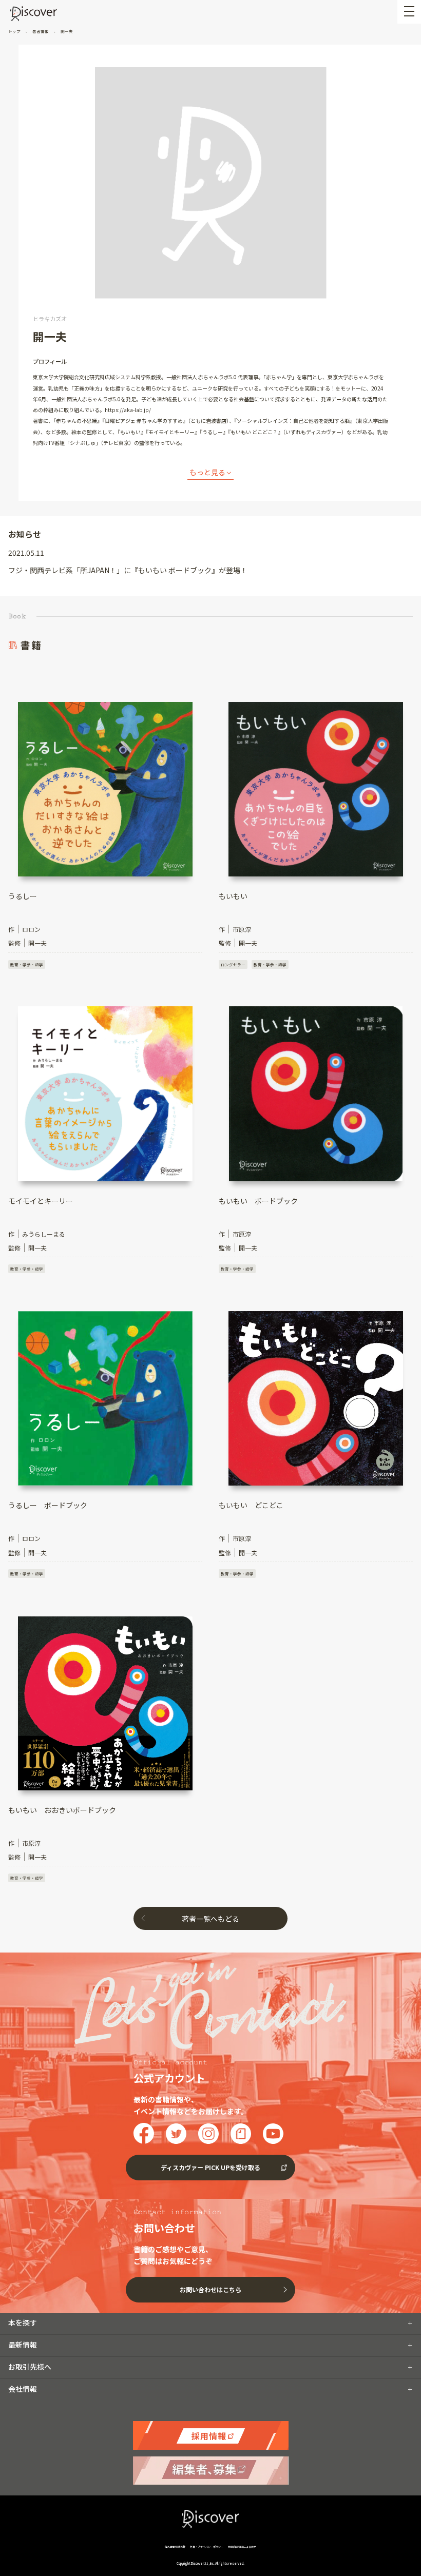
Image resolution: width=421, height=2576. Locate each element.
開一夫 (66, 31)
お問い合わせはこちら (210, 2289)
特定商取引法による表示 (242, 2546)
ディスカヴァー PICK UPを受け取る (210, 2167)
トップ (15, 31)
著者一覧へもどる (210, 1919)
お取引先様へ (30, 2367)
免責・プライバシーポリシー (207, 2546)
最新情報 (23, 2345)
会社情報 (23, 2389)
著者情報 (41, 31)
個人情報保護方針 (175, 2546)
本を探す (23, 2323)
